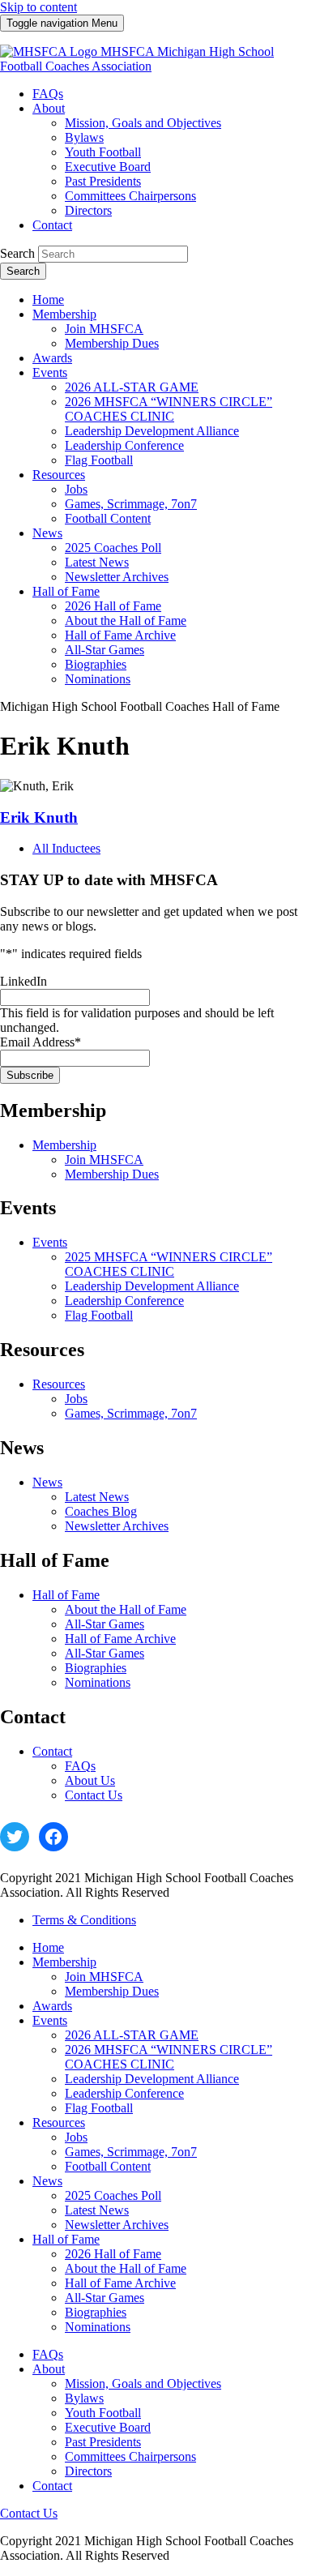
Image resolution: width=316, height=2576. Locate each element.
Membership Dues (112, 1174)
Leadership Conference (124, 1301)
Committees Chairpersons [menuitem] (130, 196)
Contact (52, 1751)
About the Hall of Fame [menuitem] (126, 620)
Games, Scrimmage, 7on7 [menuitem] (131, 504)
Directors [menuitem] (88, 210)
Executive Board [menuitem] (108, 167)
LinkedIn (23, 981)
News (47, 1482)
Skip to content (38, 7)
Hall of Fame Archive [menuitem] (120, 635)
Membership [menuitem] (64, 314)
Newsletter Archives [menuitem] (117, 577)
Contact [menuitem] (52, 225)
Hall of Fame (66, 1595)
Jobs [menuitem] (76, 489)
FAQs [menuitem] (48, 94)
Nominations (98, 1682)
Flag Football (99, 1315)
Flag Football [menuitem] (99, 460)
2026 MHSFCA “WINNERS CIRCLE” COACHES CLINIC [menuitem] (169, 409)
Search (17, 253)
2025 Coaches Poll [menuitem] (113, 548)
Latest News (97, 1497)
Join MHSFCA (104, 1160)
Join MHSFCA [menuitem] (104, 329)
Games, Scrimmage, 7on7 (131, 1413)
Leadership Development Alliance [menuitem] (152, 431)
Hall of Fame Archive (120, 1639)
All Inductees (66, 848)
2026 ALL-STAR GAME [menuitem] (132, 387)
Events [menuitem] (50, 372)
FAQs (80, 1766)
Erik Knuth (39, 817)
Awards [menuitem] (52, 358)
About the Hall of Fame (126, 1609)
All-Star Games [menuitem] (105, 650)
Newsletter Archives (117, 1526)
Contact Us (94, 1795)
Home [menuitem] (48, 300)
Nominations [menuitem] (98, 679)
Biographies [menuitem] (96, 664)
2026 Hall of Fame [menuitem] (113, 606)
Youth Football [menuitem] (103, 152)
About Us (90, 1780)
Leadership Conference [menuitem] (124, 445)
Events (50, 1242)
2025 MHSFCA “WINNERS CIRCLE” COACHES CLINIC (169, 1264)
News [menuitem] (47, 533)
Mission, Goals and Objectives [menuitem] (143, 123)
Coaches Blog (101, 1511)
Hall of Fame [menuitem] (66, 591)
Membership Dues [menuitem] (112, 343)
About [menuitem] (49, 108)
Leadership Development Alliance (152, 1286)
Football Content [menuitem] (108, 518)
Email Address (41, 1042)
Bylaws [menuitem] (84, 137)
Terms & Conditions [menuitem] (84, 1920)
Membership (64, 1145)
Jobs (76, 1399)
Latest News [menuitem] (97, 562)
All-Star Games (105, 1624)
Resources (59, 1384)
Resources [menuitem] (59, 475)
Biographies (96, 1668)
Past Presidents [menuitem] (103, 181)
